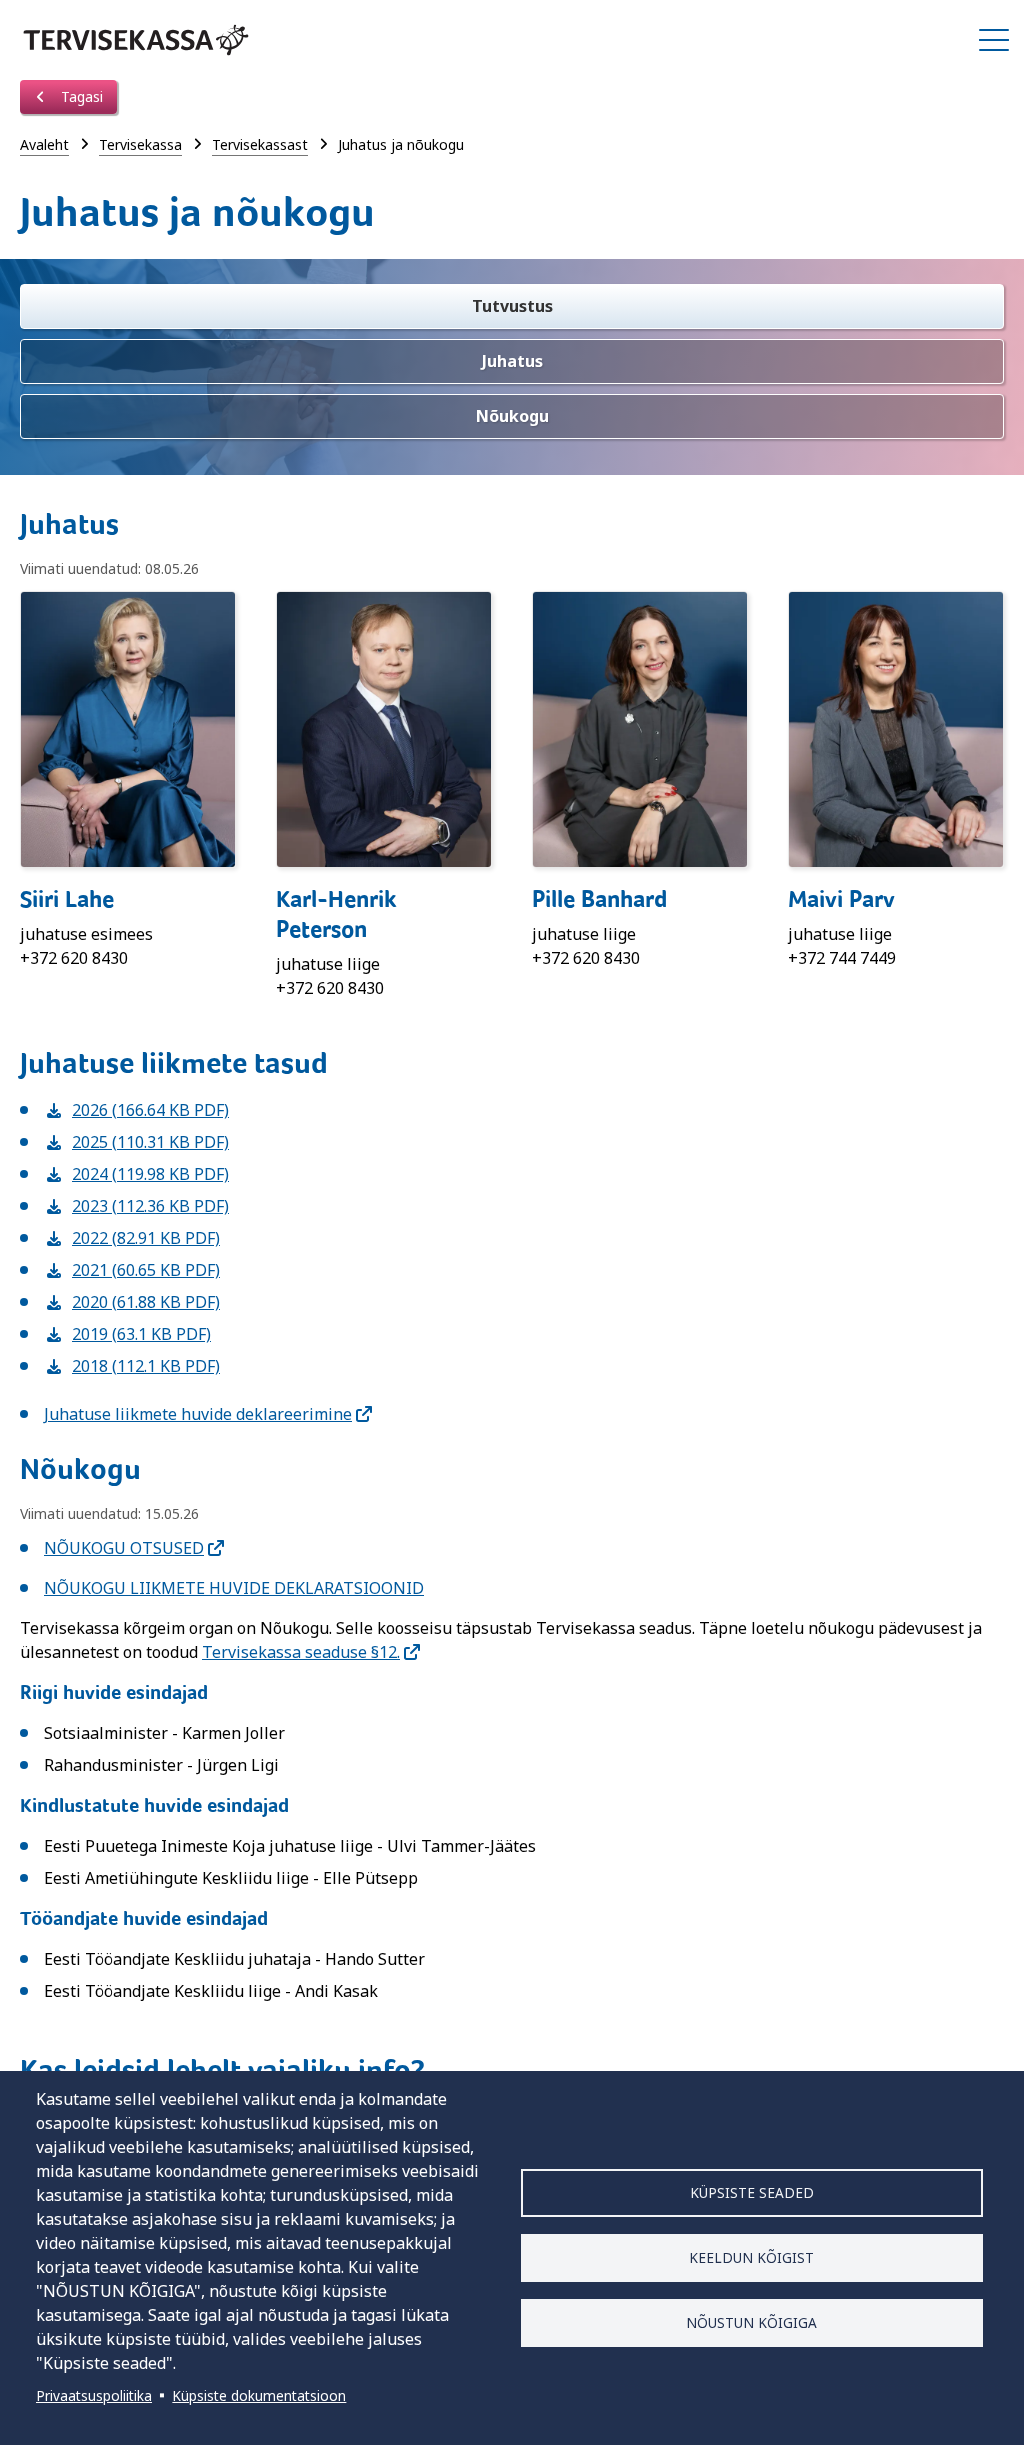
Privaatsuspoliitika (94, 2395)
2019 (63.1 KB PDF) (127, 1334)
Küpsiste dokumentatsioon (259, 2395)
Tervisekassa (140, 144)
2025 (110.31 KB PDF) (136, 1142)
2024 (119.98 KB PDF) (136, 1174)
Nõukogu (512, 416)
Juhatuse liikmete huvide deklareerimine (198, 1414)
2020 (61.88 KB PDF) (132, 1302)
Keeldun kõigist (751, 2257)
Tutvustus (512, 306)
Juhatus (512, 361)
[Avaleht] (136, 40)
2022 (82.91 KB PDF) (132, 1238)
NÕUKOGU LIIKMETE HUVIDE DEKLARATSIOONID (234, 1588)
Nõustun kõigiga (751, 2322)
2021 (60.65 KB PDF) (132, 1270)
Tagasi (80, 96)
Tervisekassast (260, 144)
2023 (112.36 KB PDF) (136, 1206)
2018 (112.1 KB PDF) (132, 1366)
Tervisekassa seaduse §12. (301, 1652)
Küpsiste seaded (752, 2192)
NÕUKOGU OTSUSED (124, 1548)
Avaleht (44, 144)
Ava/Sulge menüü (994, 40)
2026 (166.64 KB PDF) (136, 1110)
